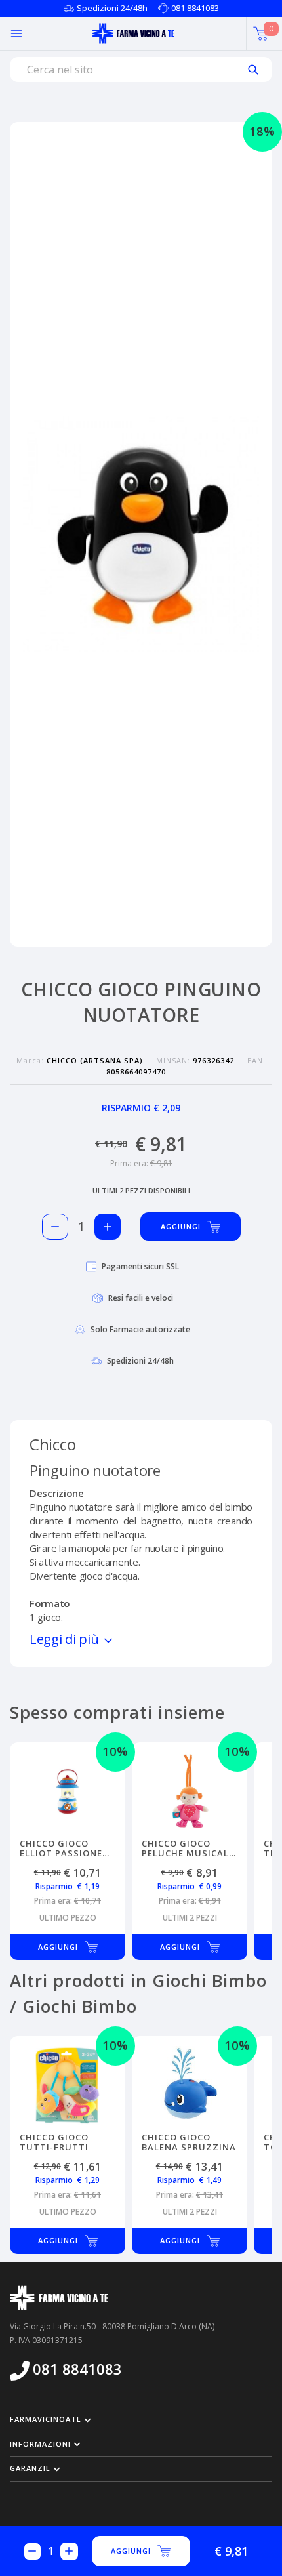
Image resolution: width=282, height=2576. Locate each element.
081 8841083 (195, 8)
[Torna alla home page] (133, 33)
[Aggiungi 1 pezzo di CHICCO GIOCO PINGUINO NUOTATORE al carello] (108, 1227)
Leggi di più (66, 1639)
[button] (141, 2419)
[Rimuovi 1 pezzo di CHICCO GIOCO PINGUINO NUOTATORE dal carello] (55, 1227)
